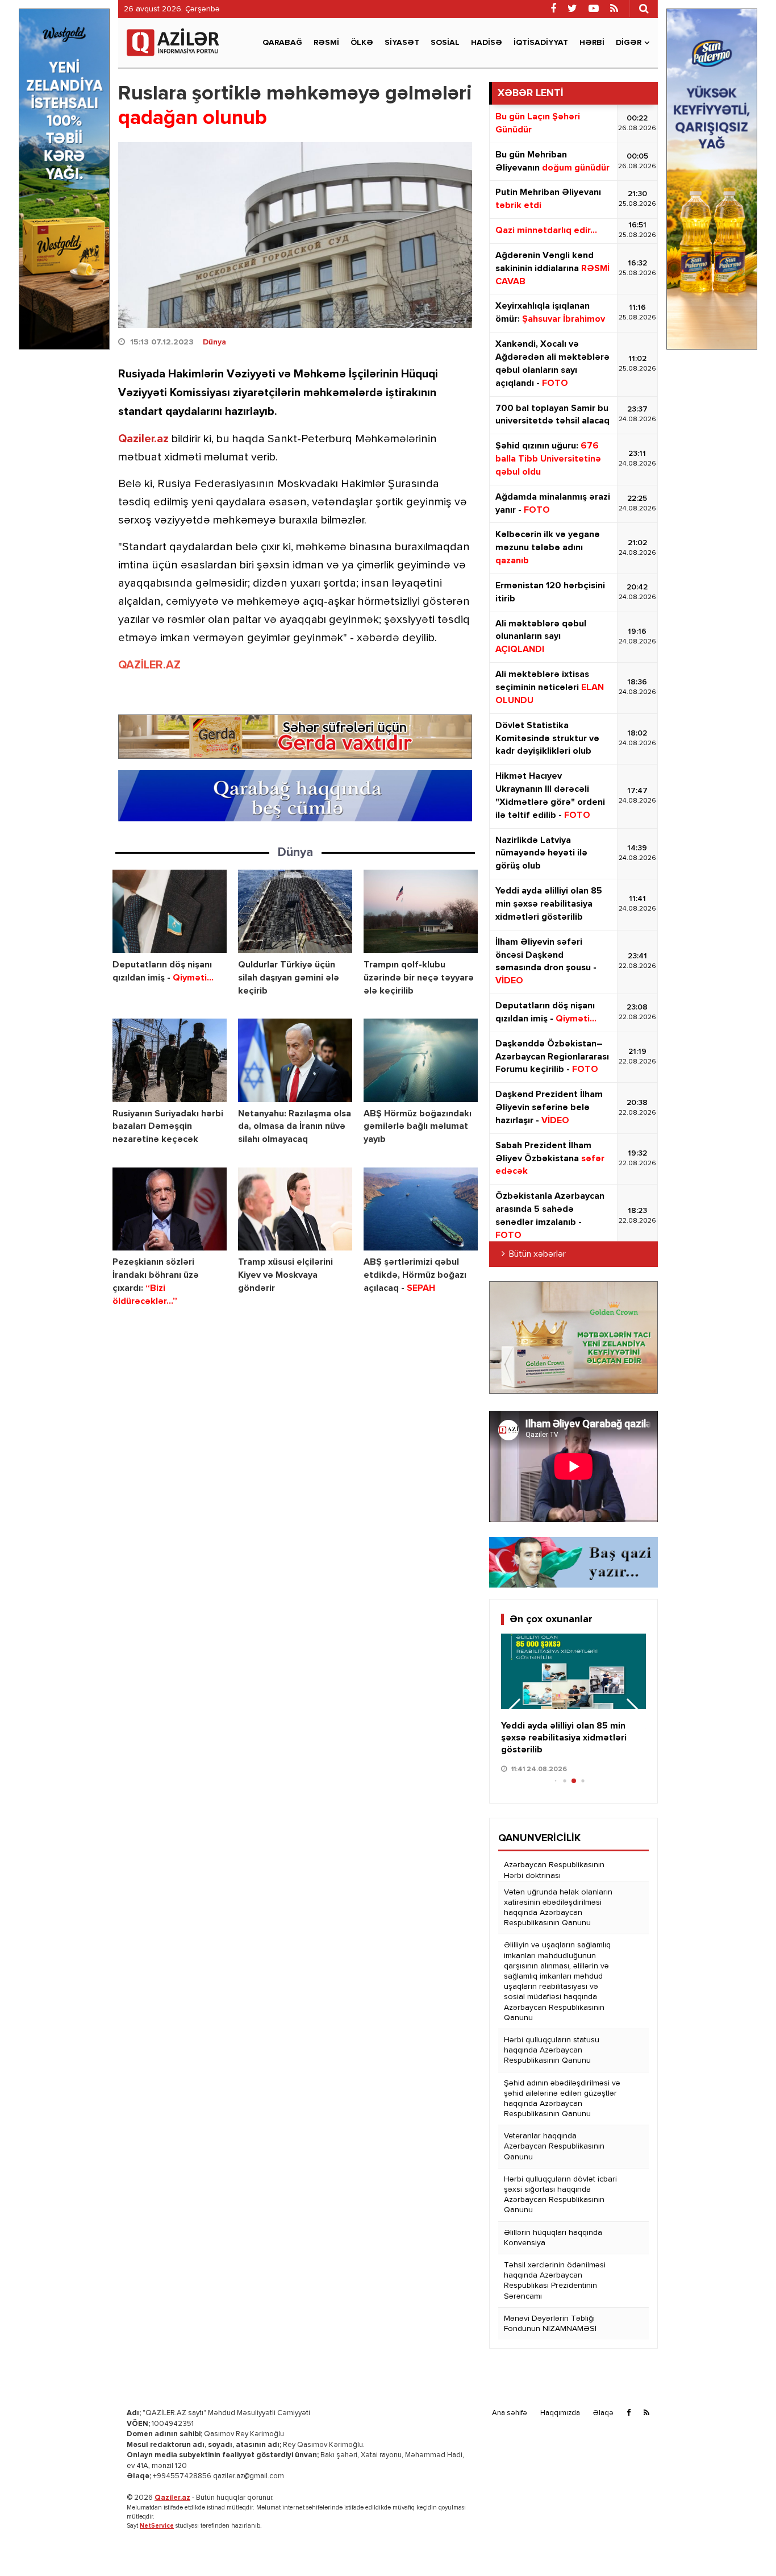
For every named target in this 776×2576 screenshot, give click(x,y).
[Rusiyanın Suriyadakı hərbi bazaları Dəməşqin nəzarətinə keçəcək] (170, 1060)
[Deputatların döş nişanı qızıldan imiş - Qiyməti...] (170, 911)
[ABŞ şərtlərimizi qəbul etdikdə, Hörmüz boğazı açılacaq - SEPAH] (421, 1209)
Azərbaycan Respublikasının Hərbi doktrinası (554, 1870)
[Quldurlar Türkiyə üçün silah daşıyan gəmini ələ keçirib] (295, 911)
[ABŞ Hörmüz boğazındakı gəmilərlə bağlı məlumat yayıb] (421, 1060)
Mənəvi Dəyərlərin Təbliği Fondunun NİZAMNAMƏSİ (550, 2324)
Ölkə (362, 43)
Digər (629, 43)
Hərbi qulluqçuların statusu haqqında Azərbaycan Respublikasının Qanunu (552, 2050)
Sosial (445, 43)
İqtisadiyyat (541, 43)
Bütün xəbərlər (537, 1254)
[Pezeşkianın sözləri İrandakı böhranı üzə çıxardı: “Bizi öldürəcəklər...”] (170, 1209)
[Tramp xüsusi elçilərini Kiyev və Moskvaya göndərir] (295, 1209)
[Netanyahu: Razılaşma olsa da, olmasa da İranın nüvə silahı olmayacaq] (295, 1060)
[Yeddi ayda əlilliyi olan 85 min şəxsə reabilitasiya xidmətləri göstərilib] (573, 1672)
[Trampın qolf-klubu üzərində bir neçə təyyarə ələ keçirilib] (421, 911)
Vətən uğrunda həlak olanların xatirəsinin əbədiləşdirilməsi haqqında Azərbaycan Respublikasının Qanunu (558, 1908)
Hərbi (592, 43)
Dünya (214, 342)
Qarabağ (282, 43)
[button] (633, 1711)
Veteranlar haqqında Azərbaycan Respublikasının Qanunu (554, 2146)
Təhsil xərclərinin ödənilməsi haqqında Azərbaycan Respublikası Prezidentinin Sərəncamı (555, 2281)
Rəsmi (326, 43)
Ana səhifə (510, 2413)
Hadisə (487, 43)
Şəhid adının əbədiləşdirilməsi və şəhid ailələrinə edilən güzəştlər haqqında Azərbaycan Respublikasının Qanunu (562, 2099)
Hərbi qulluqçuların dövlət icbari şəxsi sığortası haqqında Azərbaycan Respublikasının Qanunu (560, 2195)
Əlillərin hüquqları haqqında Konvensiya (553, 2238)
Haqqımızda (560, 2413)
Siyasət (402, 43)
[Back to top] (744, 2544)
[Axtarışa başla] (644, 9)
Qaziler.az (143, 439)
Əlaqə (603, 2413)
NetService (157, 2526)
